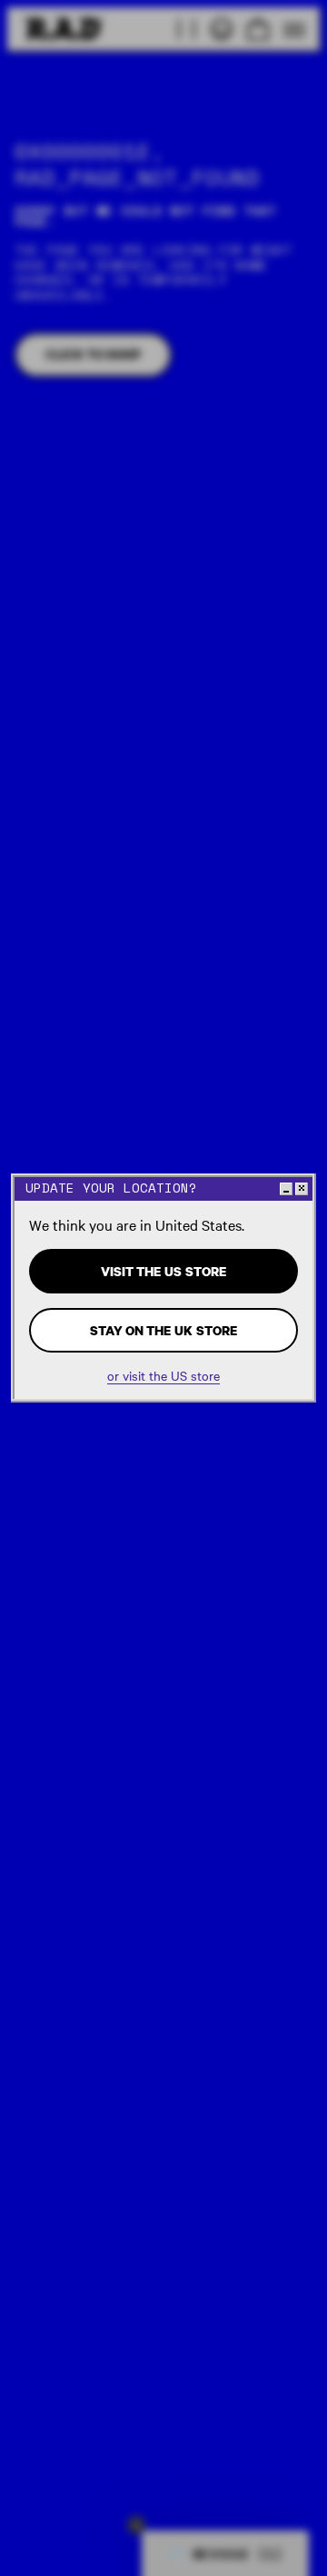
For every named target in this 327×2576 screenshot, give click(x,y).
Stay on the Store (163, 1330)
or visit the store (163, 1376)
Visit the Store (163, 1271)
